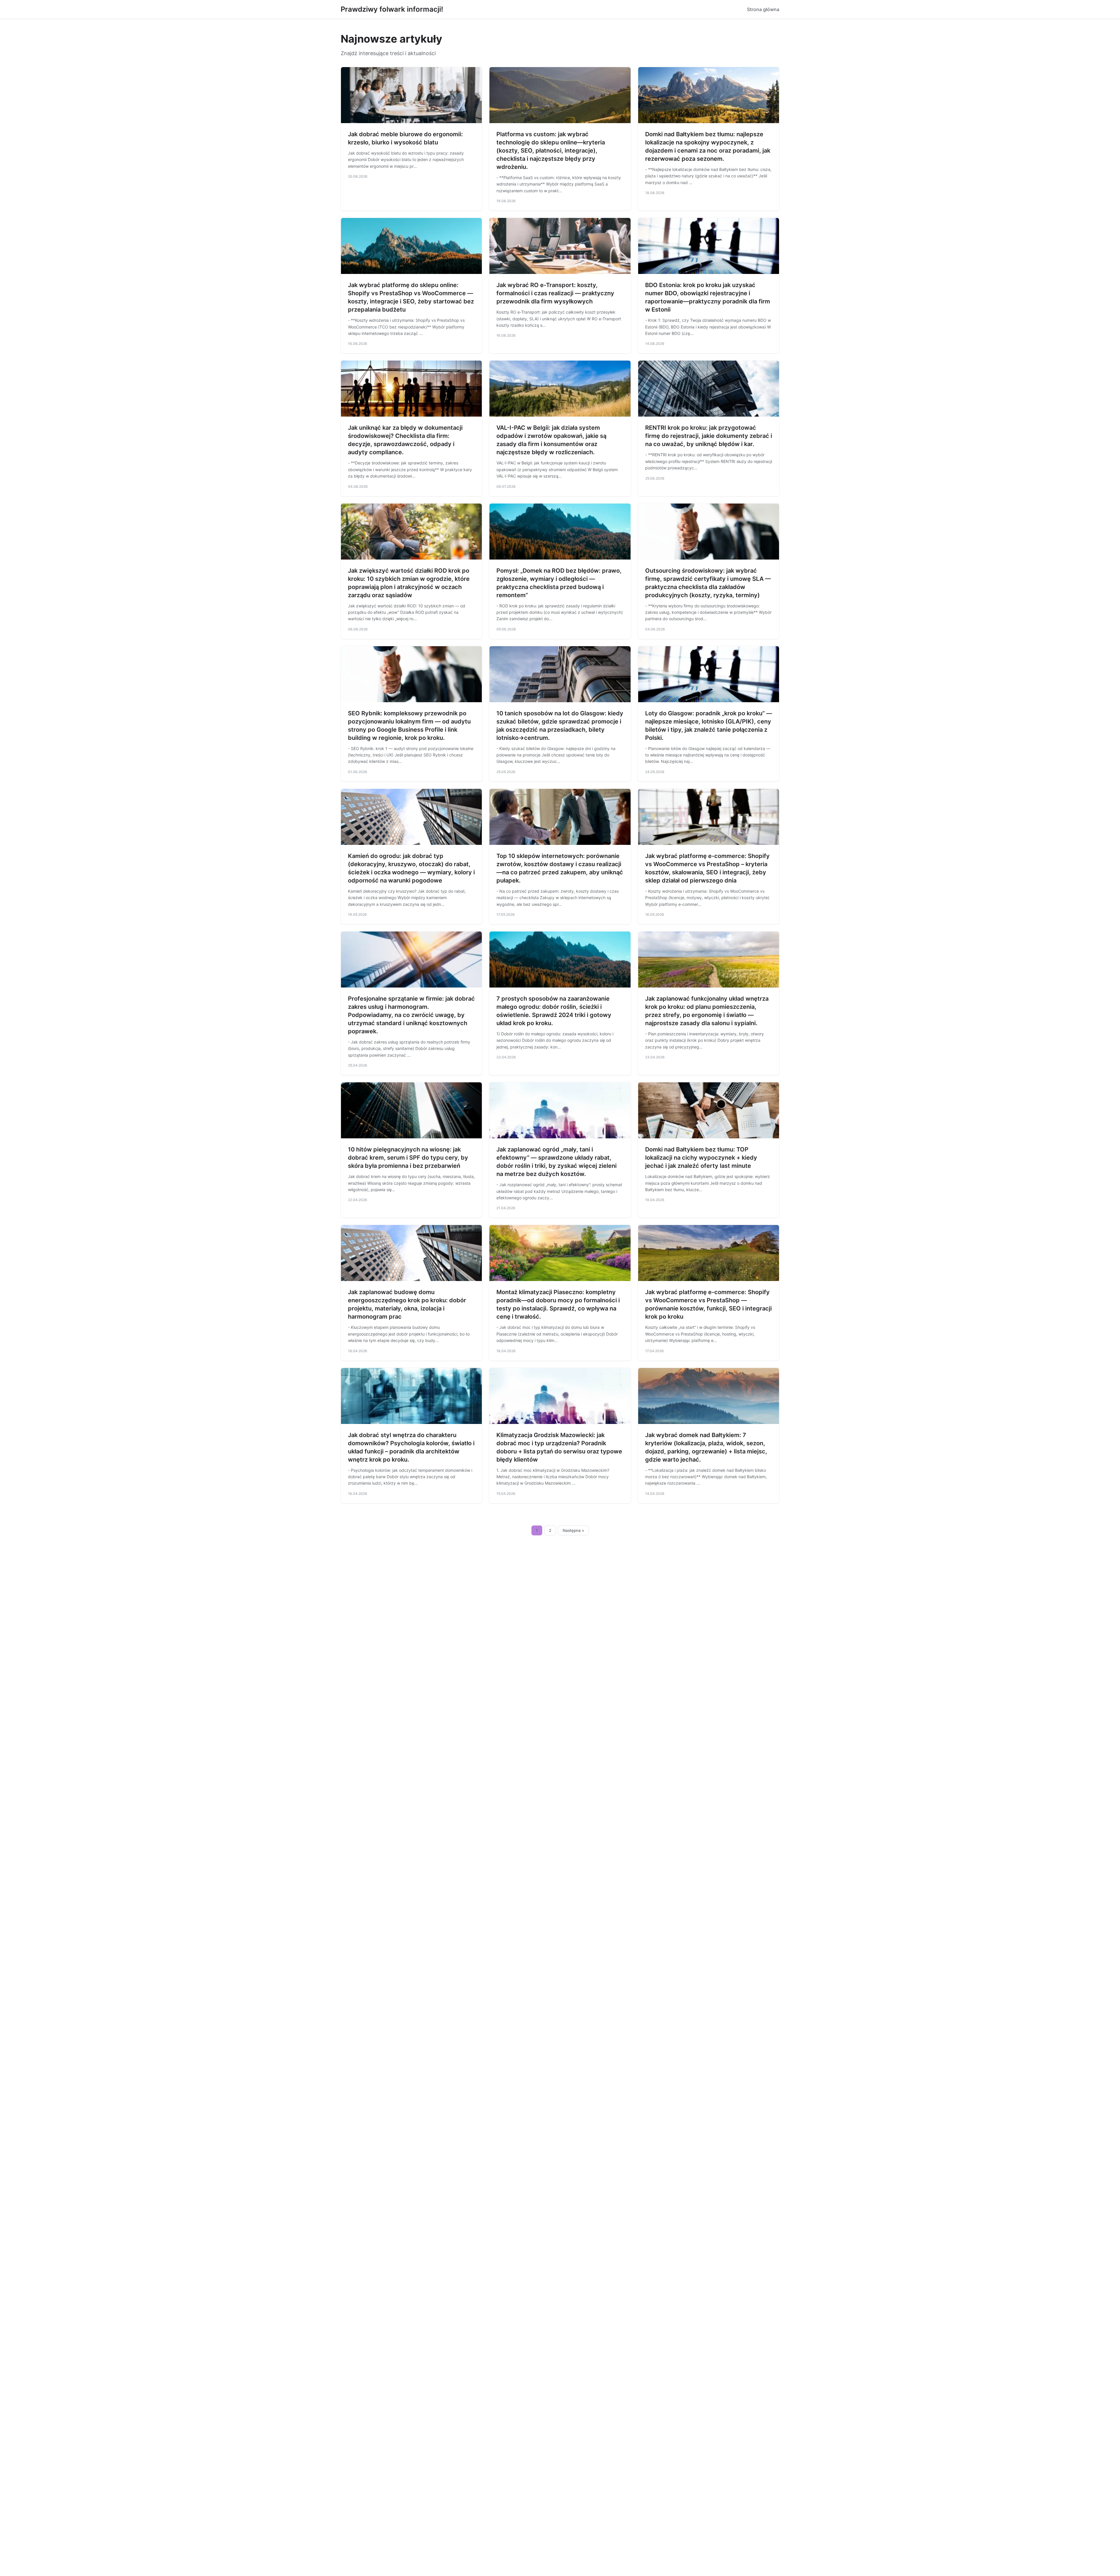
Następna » (573, 1530)
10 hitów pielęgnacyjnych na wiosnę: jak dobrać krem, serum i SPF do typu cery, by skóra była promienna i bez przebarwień (408, 1158)
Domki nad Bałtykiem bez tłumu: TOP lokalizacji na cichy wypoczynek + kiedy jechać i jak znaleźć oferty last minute (701, 1158)
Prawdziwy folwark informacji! (392, 9)
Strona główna (763, 9)
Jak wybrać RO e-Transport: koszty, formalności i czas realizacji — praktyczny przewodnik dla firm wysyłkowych (555, 293)
